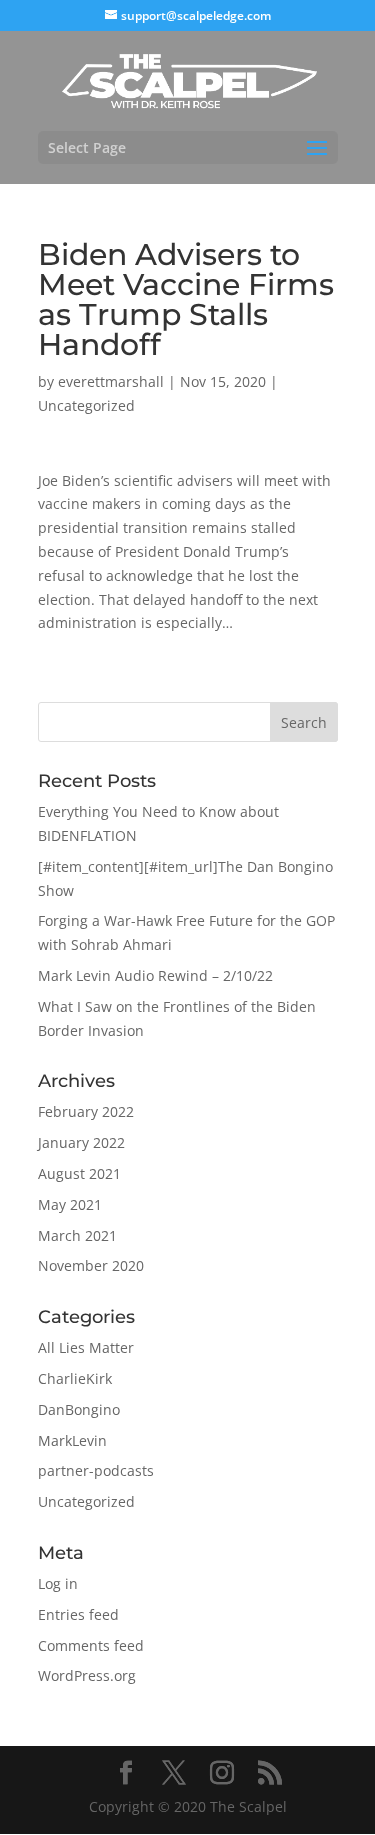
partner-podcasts (96, 1470)
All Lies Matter (86, 1347)
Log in (58, 1583)
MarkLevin (72, 1440)
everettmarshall (111, 381)
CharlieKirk (75, 1378)
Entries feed (78, 1614)
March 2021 (77, 1235)
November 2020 (91, 1265)
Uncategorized (86, 405)
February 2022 (86, 1111)
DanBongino (79, 1409)
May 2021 (70, 1204)
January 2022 (81, 1142)
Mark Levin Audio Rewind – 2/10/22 (155, 975)
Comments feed (91, 1645)
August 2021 (79, 1173)
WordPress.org (87, 1675)
